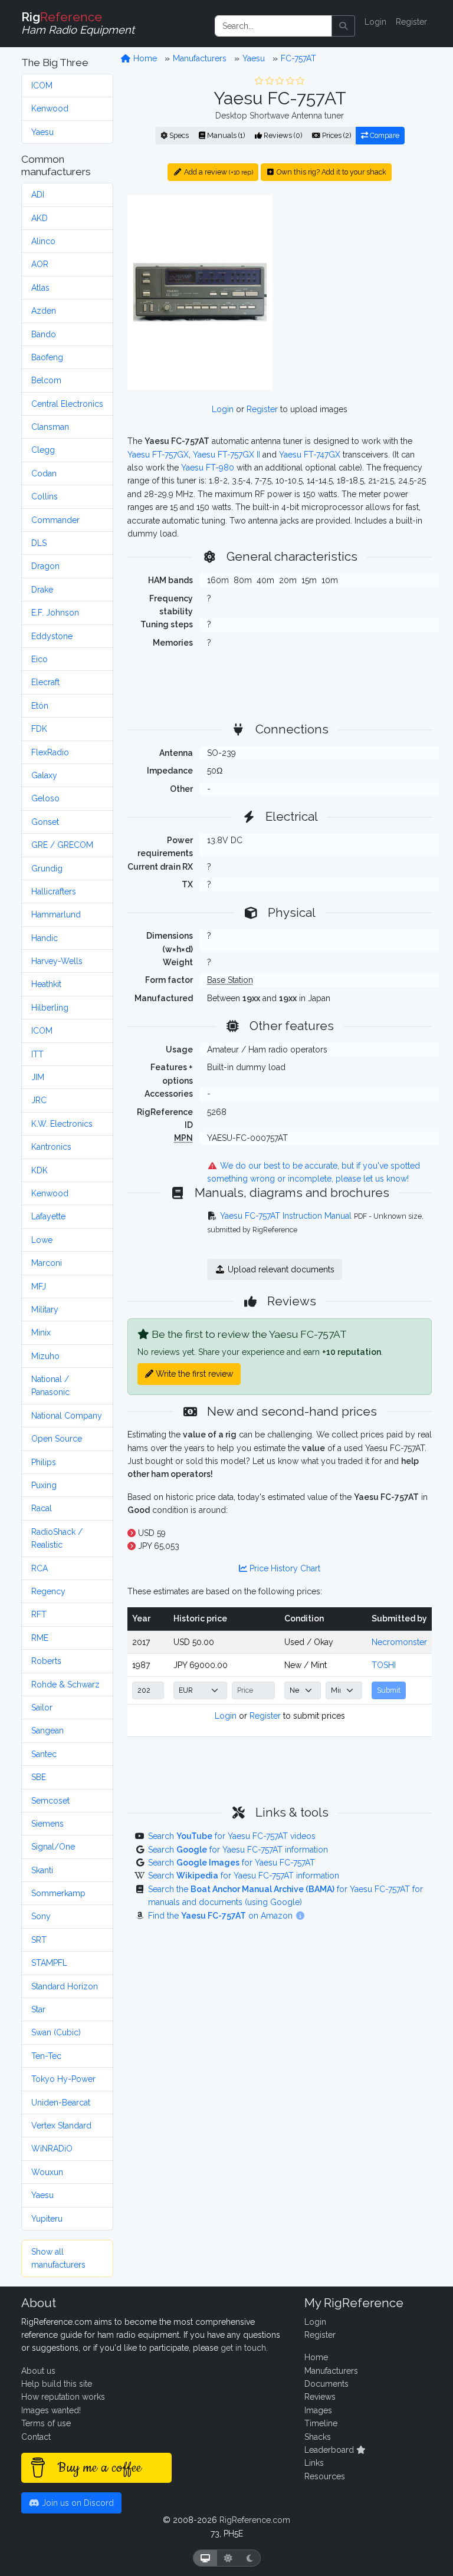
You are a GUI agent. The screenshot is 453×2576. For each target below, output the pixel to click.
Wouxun (47, 2172)
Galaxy (44, 775)
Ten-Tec (46, 2056)
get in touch (243, 2348)
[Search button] (343, 26)
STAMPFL (49, 1963)
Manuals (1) (225, 135)
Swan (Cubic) (56, 2032)
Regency (48, 1591)
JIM (38, 1077)
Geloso (45, 798)
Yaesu (42, 132)
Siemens (47, 1824)
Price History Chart (284, 1568)
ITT (37, 1054)
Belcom (46, 380)
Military (45, 1310)
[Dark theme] (250, 2558)
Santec (44, 1754)
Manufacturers (200, 58)
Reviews (320, 2397)
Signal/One (53, 1847)
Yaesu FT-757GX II (226, 455)
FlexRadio (50, 752)
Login (375, 22)
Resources (325, 2476)
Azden (44, 311)
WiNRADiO (52, 2149)
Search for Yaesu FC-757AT (232, 1863)
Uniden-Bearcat (61, 2103)
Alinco (43, 241)
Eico (40, 659)
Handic (45, 938)
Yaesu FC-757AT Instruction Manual (286, 1216)
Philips (44, 1462)
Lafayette (48, 1216)
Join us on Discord (77, 2503)
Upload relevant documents (280, 1269)
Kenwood (50, 108)
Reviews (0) (282, 135)
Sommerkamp (58, 1893)
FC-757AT (298, 58)
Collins (45, 496)
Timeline (321, 2423)
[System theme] (205, 2558)
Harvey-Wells (57, 961)
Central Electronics (67, 404)
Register (411, 22)
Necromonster (399, 1642)
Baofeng (47, 357)
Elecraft (45, 682)
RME (40, 1638)
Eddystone (52, 636)
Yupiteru (47, 2219)
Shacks (318, 2437)
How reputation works (63, 2397)
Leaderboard (330, 2450)
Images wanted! (51, 2410)
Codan (44, 473)
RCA (40, 1568)
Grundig (47, 868)
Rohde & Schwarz (65, 1685)
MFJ (39, 1287)
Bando (44, 334)
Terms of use (46, 2423)
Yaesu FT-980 (208, 468)
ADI (38, 195)
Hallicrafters (54, 891)
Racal (42, 1508)
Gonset (45, 822)
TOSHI (384, 1665)
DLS (39, 543)
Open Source (57, 1439)
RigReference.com (255, 2520)
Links (314, 2463)
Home (144, 58)
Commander (55, 520)
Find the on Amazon (221, 1916)
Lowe (42, 1240)
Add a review (218, 172)
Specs (178, 135)
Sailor (42, 1708)
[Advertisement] (359, 268)
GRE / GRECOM (62, 845)
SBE (39, 1777)
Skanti (42, 1870)
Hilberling (50, 1008)
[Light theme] (228, 2558)
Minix (41, 1333)
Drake (42, 590)
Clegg (43, 450)
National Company (67, 1416)
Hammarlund (56, 914)
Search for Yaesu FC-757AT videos (232, 1836)
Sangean (47, 1731)
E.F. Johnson (55, 613)
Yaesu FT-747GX (310, 455)
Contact (36, 2437)
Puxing (44, 1485)
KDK (40, 1170)
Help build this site (57, 2384)
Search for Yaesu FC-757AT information (238, 1850)
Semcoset (50, 1801)
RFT (39, 1614)
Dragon (45, 566)
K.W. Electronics (62, 1124)
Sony (41, 1916)
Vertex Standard (61, 2126)
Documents (326, 2384)
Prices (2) (336, 135)
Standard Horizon (65, 1986)
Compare (384, 135)
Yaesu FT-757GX (158, 455)
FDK (39, 729)
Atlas (40, 288)
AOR (40, 264)
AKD (40, 218)
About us (38, 2371)
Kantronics (51, 1147)
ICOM (42, 85)
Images (318, 2410)
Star (38, 2009)
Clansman (50, 427)
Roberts (46, 1661)
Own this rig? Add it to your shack (331, 172)
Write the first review (193, 1374)
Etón (40, 706)
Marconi (47, 1263)
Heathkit (46, 984)
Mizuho (45, 1356)
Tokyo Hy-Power (63, 2079)
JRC (39, 1100)
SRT (39, 1940)
